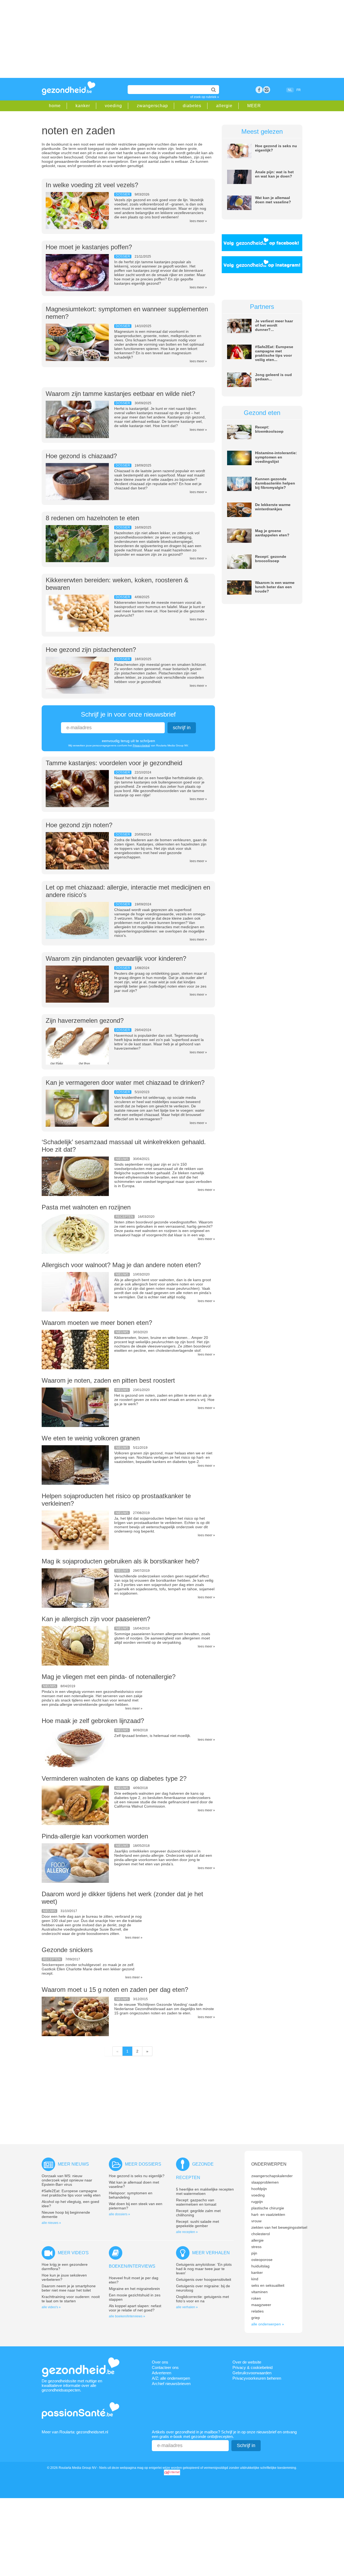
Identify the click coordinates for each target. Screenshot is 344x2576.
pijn (254, 2253)
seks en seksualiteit (268, 2285)
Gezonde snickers (67, 1950)
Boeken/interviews (132, 2266)
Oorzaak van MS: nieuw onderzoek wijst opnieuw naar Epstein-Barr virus (67, 2180)
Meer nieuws (73, 2164)
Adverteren (162, 2373)
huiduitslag (260, 2266)
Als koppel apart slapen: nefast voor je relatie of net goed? (135, 2308)
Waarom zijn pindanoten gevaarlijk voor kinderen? (116, 958)
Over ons (160, 2362)
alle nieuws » (51, 2223)
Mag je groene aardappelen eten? (272, 533)
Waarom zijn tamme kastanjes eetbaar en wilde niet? (120, 394)
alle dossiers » (119, 2214)
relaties (257, 2311)
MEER (254, 106)
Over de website (247, 2362)
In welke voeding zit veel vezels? (92, 185)
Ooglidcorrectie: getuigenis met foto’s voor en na (203, 2299)
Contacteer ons (165, 2367)
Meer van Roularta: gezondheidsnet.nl (75, 2432)
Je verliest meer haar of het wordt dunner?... (274, 325)
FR (299, 90)
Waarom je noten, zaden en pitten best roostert (108, 1380)
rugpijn (257, 2202)
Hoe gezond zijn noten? (79, 825)
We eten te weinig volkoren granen (91, 1438)
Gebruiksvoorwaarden (252, 2373)
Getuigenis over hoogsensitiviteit (204, 2279)
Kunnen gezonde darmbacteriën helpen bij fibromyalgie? (275, 483)
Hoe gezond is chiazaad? (81, 456)
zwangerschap (152, 106)
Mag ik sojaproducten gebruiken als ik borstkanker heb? (120, 1561)
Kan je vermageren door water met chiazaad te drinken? (125, 1083)
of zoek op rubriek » (205, 97)
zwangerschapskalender (272, 2176)
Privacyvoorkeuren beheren (257, 2378)
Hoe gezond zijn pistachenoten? (91, 650)
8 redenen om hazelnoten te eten (92, 518)
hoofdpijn (259, 2189)
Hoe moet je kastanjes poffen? (89, 247)
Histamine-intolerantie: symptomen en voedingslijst (276, 457)
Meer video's (73, 2253)
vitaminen (259, 2292)
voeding (113, 106)
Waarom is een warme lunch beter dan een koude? (275, 587)
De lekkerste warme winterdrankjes (273, 507)
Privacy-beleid (141, 745)
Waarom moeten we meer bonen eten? (97, 1323)
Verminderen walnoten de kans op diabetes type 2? (114, 1778)
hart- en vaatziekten (268, 2214)
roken (256, 2298)
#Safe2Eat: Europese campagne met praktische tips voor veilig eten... (274, 353)
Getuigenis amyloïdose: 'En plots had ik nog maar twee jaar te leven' (204, 2269)
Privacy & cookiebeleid (252, 2367)
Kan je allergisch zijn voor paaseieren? (96, 1619)
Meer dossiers (143, 2164)
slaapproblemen (265, 2182)
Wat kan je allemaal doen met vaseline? (273, 200)
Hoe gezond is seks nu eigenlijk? (137, 2176)
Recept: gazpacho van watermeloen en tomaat (196, 2202)
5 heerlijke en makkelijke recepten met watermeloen (205, 2191)
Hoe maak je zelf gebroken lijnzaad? (93, 1721)
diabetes (192, 106)
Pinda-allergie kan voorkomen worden (95, 1836)
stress (256, 2247)
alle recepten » (187, 2232)
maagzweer (261, 2305)
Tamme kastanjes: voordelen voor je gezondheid (114, 763)
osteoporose (262, 2260)
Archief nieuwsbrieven (171, 2384)
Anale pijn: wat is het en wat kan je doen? (274, 174)
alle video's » (51, 2307)
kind (255, 2279)
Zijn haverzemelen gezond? (85, 1020)
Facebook (259, 90)
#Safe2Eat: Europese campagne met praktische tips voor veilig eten (71, 2193)
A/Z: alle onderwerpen (171, 2378)
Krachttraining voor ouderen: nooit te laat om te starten (71, 2299)
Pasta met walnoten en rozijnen (86, 1207)
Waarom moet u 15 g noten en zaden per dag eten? (115, 1990)
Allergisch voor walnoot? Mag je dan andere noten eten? (121, 1265)
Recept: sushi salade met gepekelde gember (198, 2224)
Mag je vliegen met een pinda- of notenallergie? (109, 1677)
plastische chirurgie (268, 2208)
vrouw (256, 2221)
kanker (83, 106)
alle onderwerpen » (268, 2324)
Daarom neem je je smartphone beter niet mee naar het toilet (69, 2288)
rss (267, 90)
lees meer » (198, 221)
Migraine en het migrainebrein (134, 2289)
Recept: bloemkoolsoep (269, 429)
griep (256, 2318)
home (55, 106)
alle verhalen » (187, 2307)
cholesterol (261, 2234)
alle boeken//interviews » (127, 2316)
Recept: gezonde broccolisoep (271, 559)
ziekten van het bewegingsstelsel (279, 2227)
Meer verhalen (211, 2253)
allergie (224, 106)
